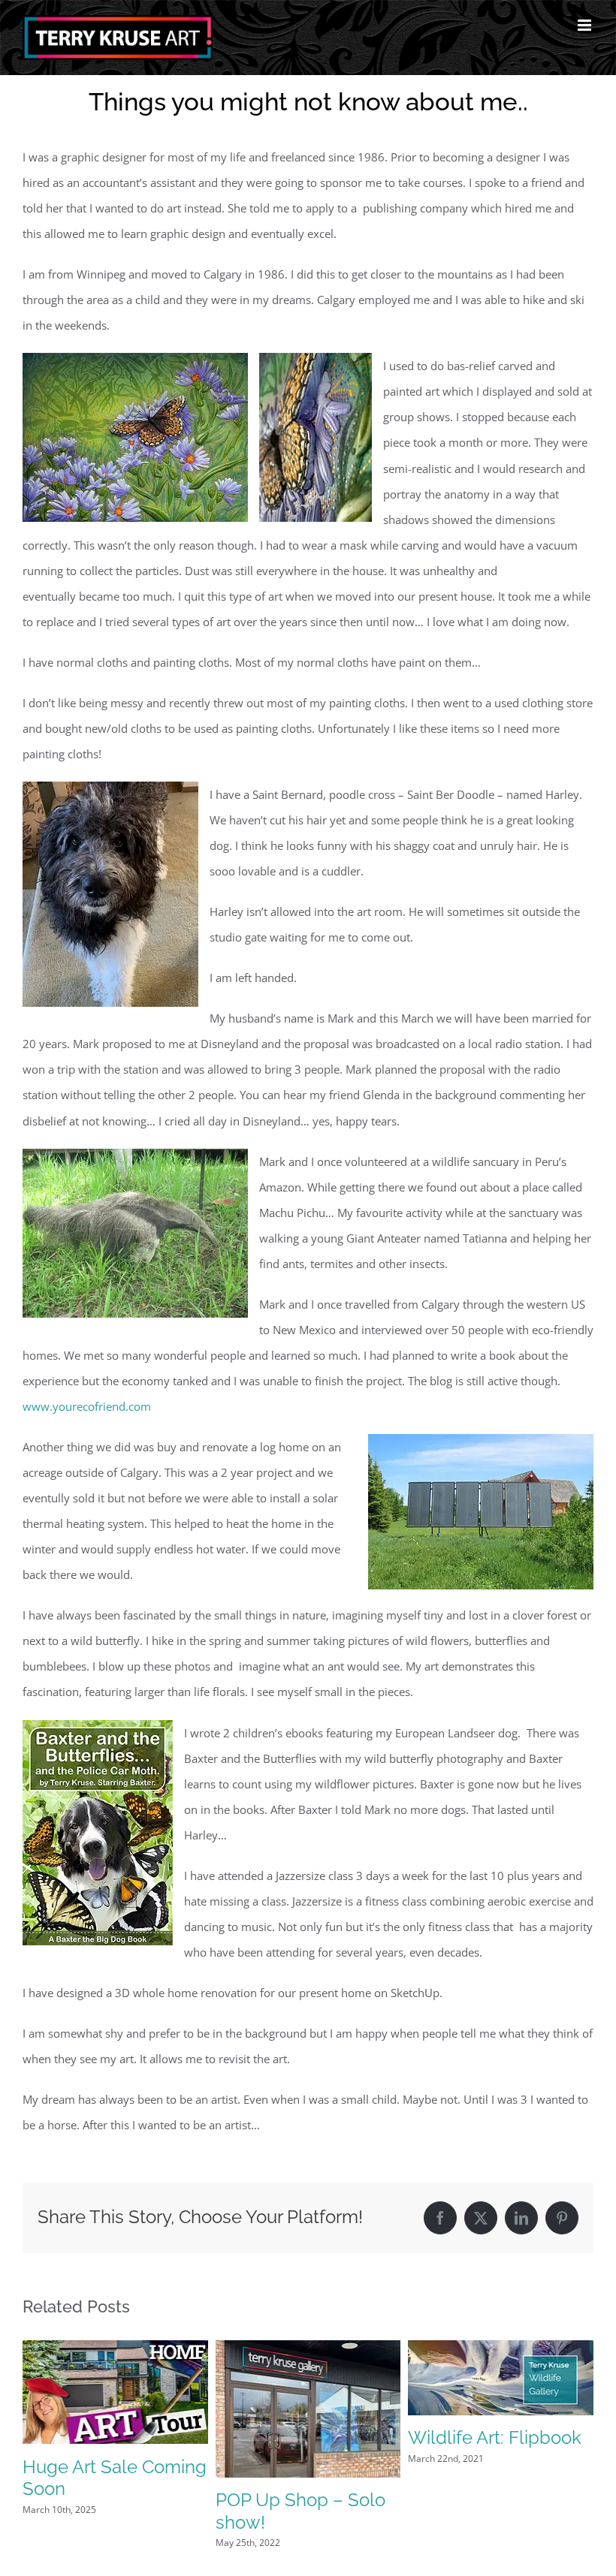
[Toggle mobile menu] (586, 25)
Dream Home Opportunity (271, 2487)
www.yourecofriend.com (87, 1406)
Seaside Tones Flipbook (82, 2516)
